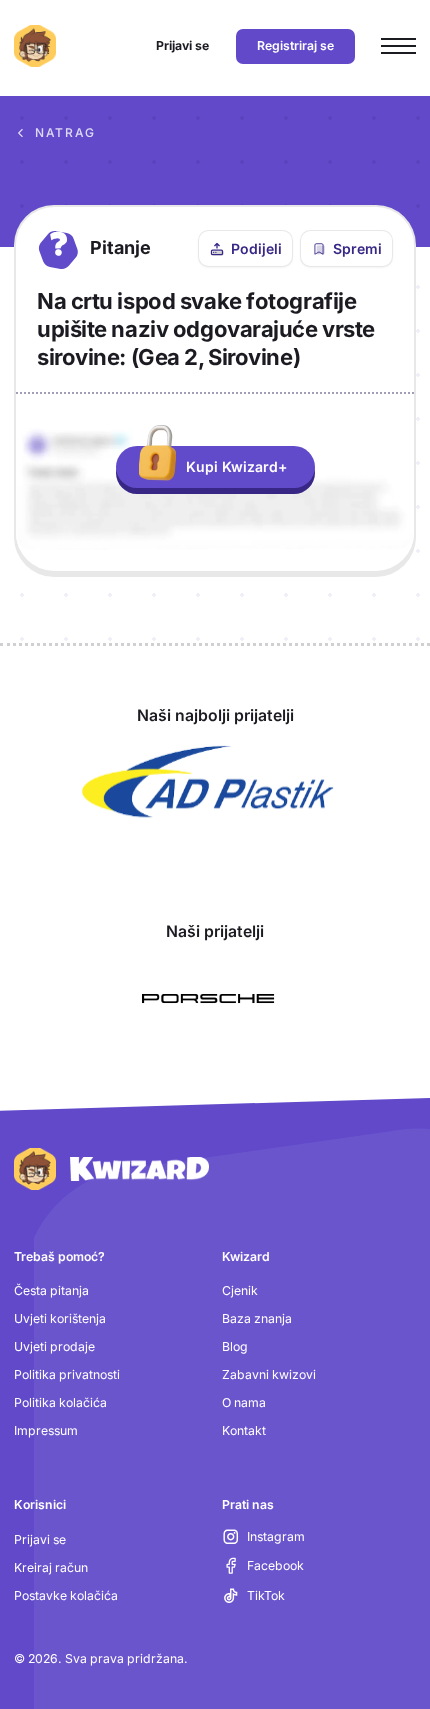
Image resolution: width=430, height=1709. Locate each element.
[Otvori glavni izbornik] (398, 46)
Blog (235, 1346)
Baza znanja (257, 1318)
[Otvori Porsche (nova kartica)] (208, 999)
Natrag (65, 132)
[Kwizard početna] (35, 46)
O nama (244, 1402)
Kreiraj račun (51, 1567)
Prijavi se (40, 1539)
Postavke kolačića (66, 1595)
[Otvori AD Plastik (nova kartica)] (208, 782)
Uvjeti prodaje (54, 1346)
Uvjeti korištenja (60, 1318)
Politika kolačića (60, 1402)
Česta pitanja (51, 1290)
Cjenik (240, 1290)
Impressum (46, 1430)
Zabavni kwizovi (269, 1374)
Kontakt (244, 1430)
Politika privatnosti (67, 1374)
